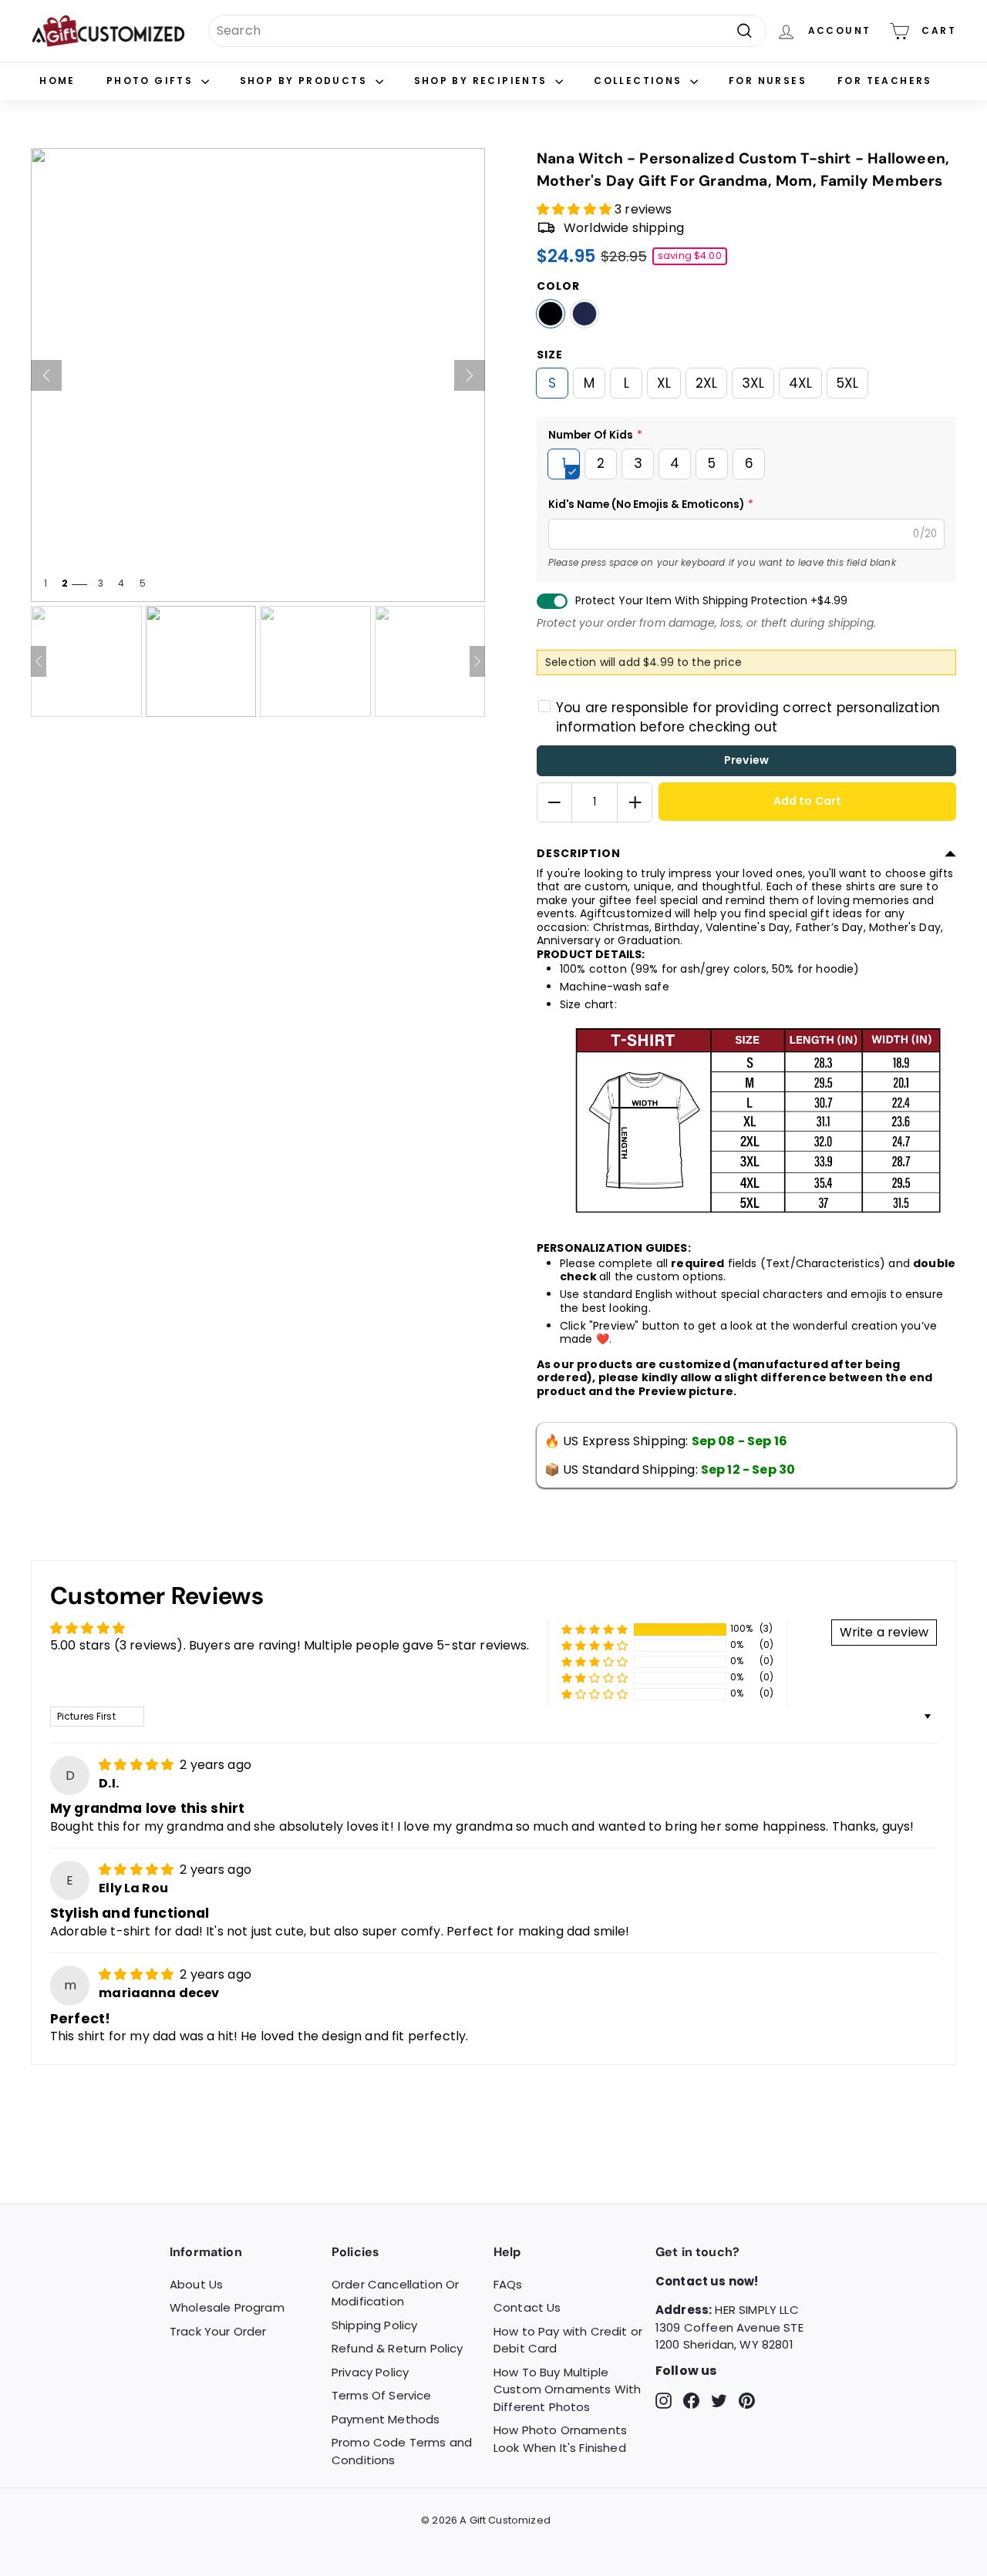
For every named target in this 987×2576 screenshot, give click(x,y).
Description (579, 853)
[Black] (551, 314)
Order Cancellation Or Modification (395, 2293)
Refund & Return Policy (397, 2348)
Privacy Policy (370, 2372)
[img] (138, 1765)
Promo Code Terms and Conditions (402, 2451)
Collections (640, 81)
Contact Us (527, 2307)
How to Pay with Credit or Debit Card (568, 2340)
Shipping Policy (374, 2325)
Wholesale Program (227, 2307)
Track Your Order (218, 2331)
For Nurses (768, 81)
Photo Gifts (152, 81)
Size (550, 355)
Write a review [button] (884, 1632)
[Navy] (584, 314)
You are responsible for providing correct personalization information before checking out (748, 718)
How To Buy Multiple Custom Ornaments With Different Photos (567, 2389)
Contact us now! (707, 2281)
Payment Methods (386, 2419)
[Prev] (46, 375)
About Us (196, 2284)
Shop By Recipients (483, 81)
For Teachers (885, 81)
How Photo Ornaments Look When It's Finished (560, 2439)
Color (558, 286)
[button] (576, 209)
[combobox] (487, 31)
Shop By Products (306, 81)
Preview (746, 760)
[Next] (470, 375)
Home (57, 81)
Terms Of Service (382, 2395)
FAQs (508, 2284)
